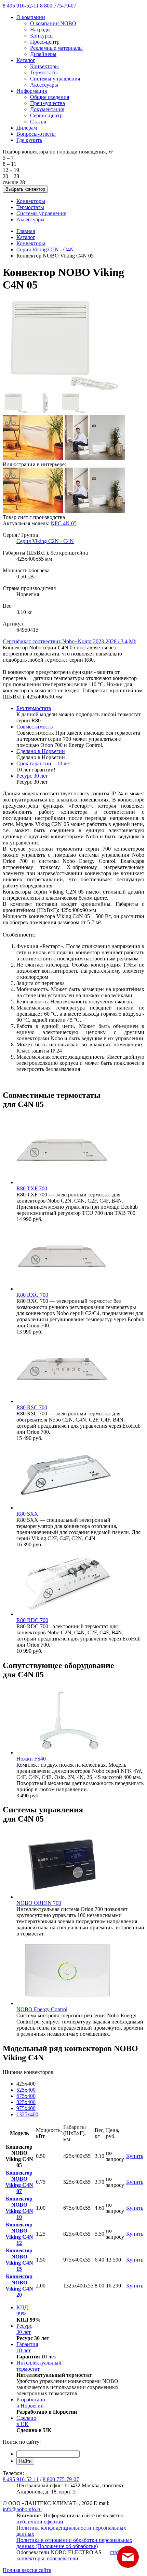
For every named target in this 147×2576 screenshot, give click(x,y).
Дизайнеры (43, 54)
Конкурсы (42, 36)
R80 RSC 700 (32, 1407)
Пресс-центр (45, 42)
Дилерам (27, 128)
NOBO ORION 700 (39, 1903)
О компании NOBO (53, 23)
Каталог (26, 60)
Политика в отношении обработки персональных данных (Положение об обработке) (74, 2543)
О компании (31, 17)
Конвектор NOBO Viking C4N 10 (19, 2208)
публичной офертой (40, 2522)
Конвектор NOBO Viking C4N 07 (19, 2182)
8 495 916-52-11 (21, 6)
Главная (26, 231)
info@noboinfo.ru (22, 2509)
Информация (32, 91)
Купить (135, 2156)
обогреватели (63, 2558)
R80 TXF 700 (32, 1188)
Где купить (29, 140)
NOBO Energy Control (42, 2009)
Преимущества (48, 103)
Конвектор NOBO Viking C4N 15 (19, 2260)
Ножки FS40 (31, 1759)
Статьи (38, 122)
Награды (40, 30)
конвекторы (30, 2558)
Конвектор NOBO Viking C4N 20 (19, 2286)
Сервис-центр (46, 115)
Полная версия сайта (27, 2570)
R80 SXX (27, 1514)
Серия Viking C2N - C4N (45, 249)
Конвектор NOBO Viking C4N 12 (19, 2234)
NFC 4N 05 (64, 523)
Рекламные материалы (56, 48)
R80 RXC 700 (32, 1295)
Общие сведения (50, 97)
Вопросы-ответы (36, 134)
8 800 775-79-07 (58, 6)
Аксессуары (44, 85)
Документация (47, 109)
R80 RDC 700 (32, 1620)
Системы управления (55, 79)
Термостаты (44, 72)
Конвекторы (44, 66)
